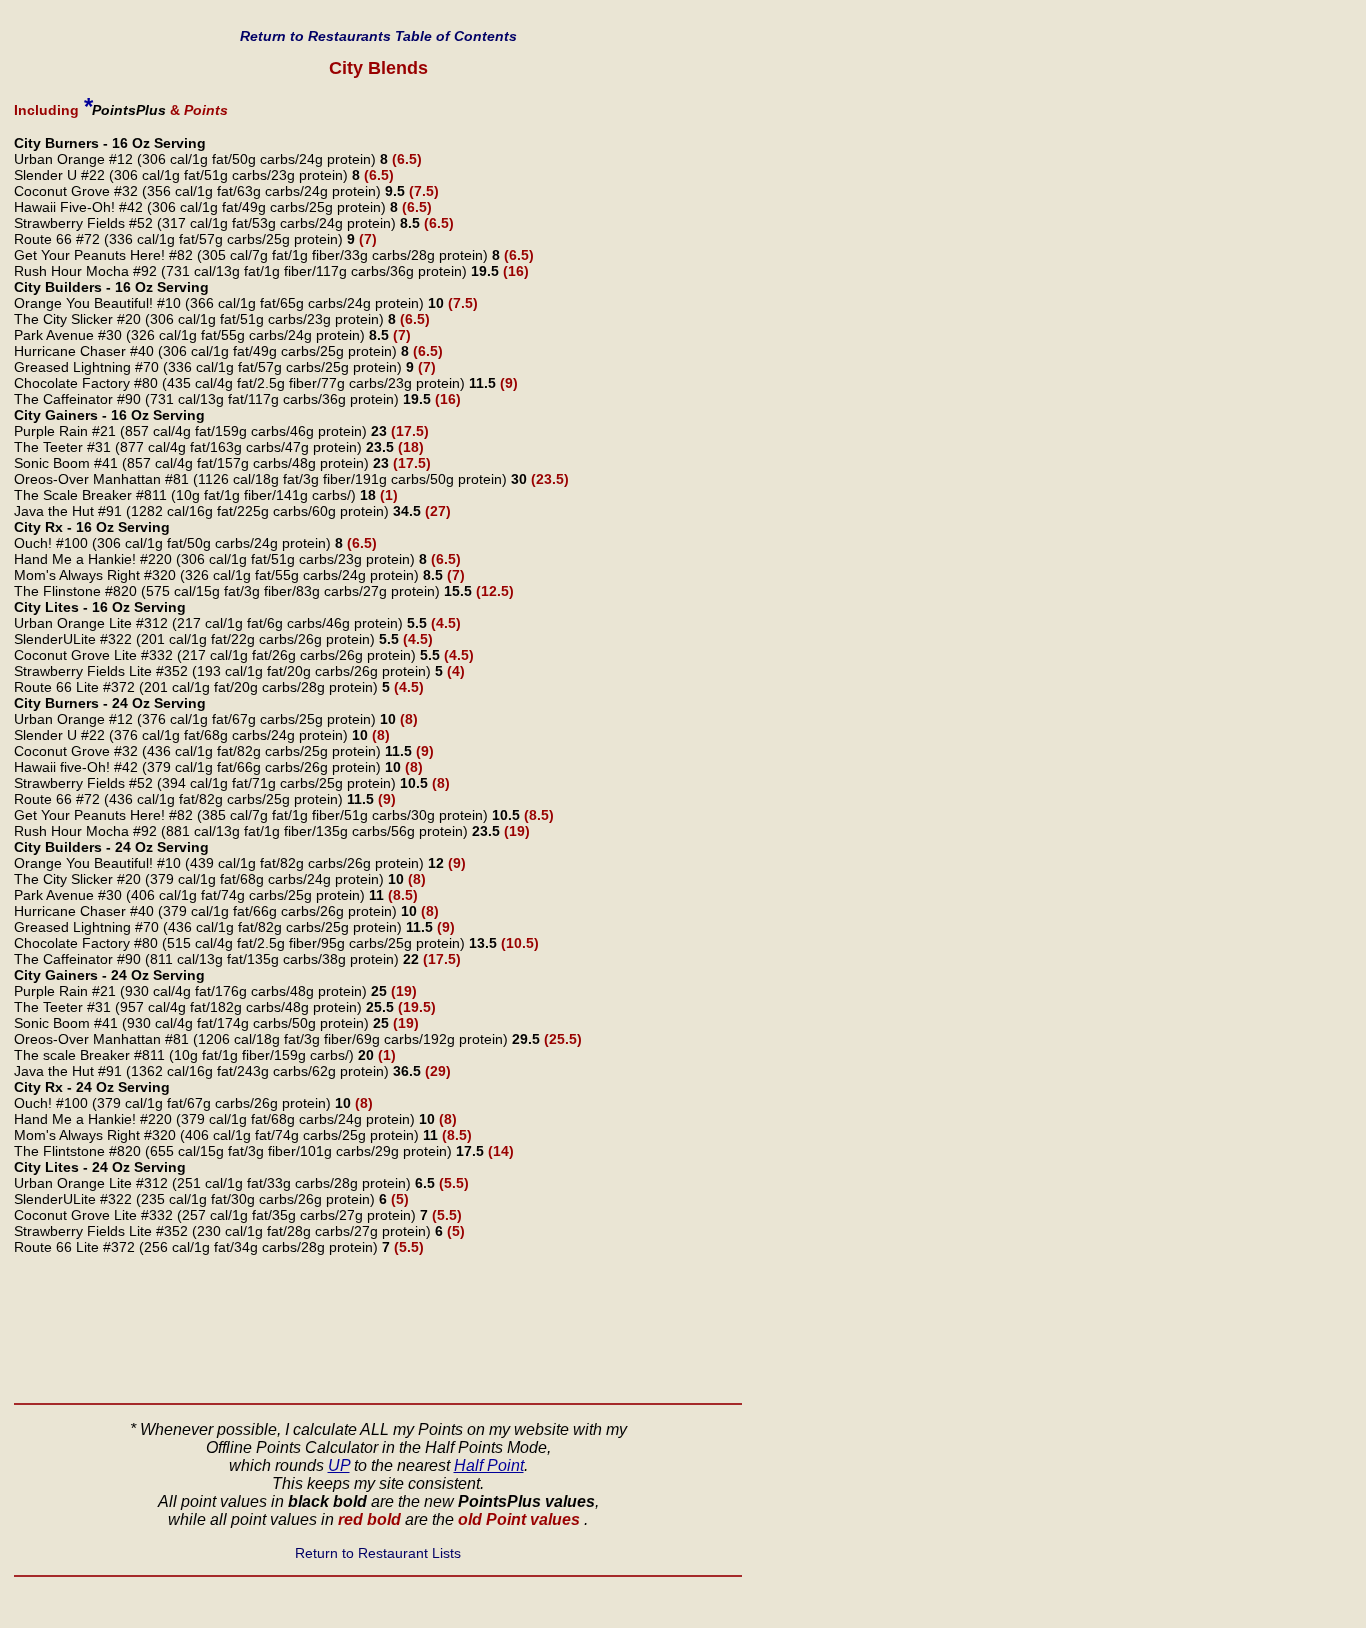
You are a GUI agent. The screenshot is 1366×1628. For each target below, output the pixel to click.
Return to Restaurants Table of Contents (378, 36)
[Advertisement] (378, 1332)
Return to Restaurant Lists (378, 1553)
